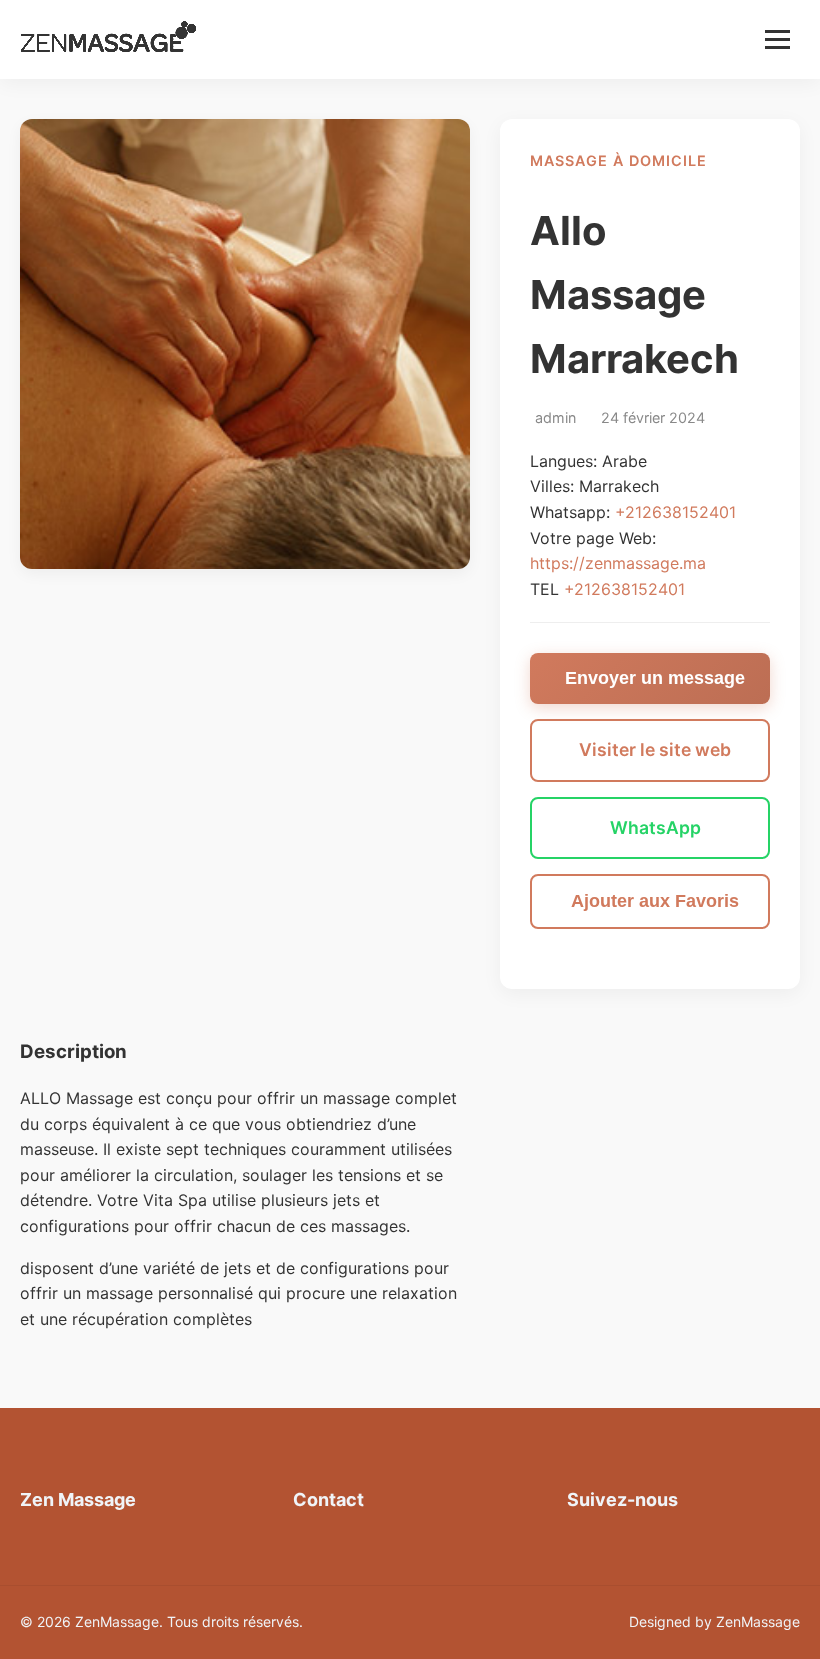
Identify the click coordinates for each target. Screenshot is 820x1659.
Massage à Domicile (618, 160)
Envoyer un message (655, 678)
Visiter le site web (655, 749)
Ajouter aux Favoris (655, 901)
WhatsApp (655, 827)
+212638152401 (675, 512)
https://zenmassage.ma (618, 563)
